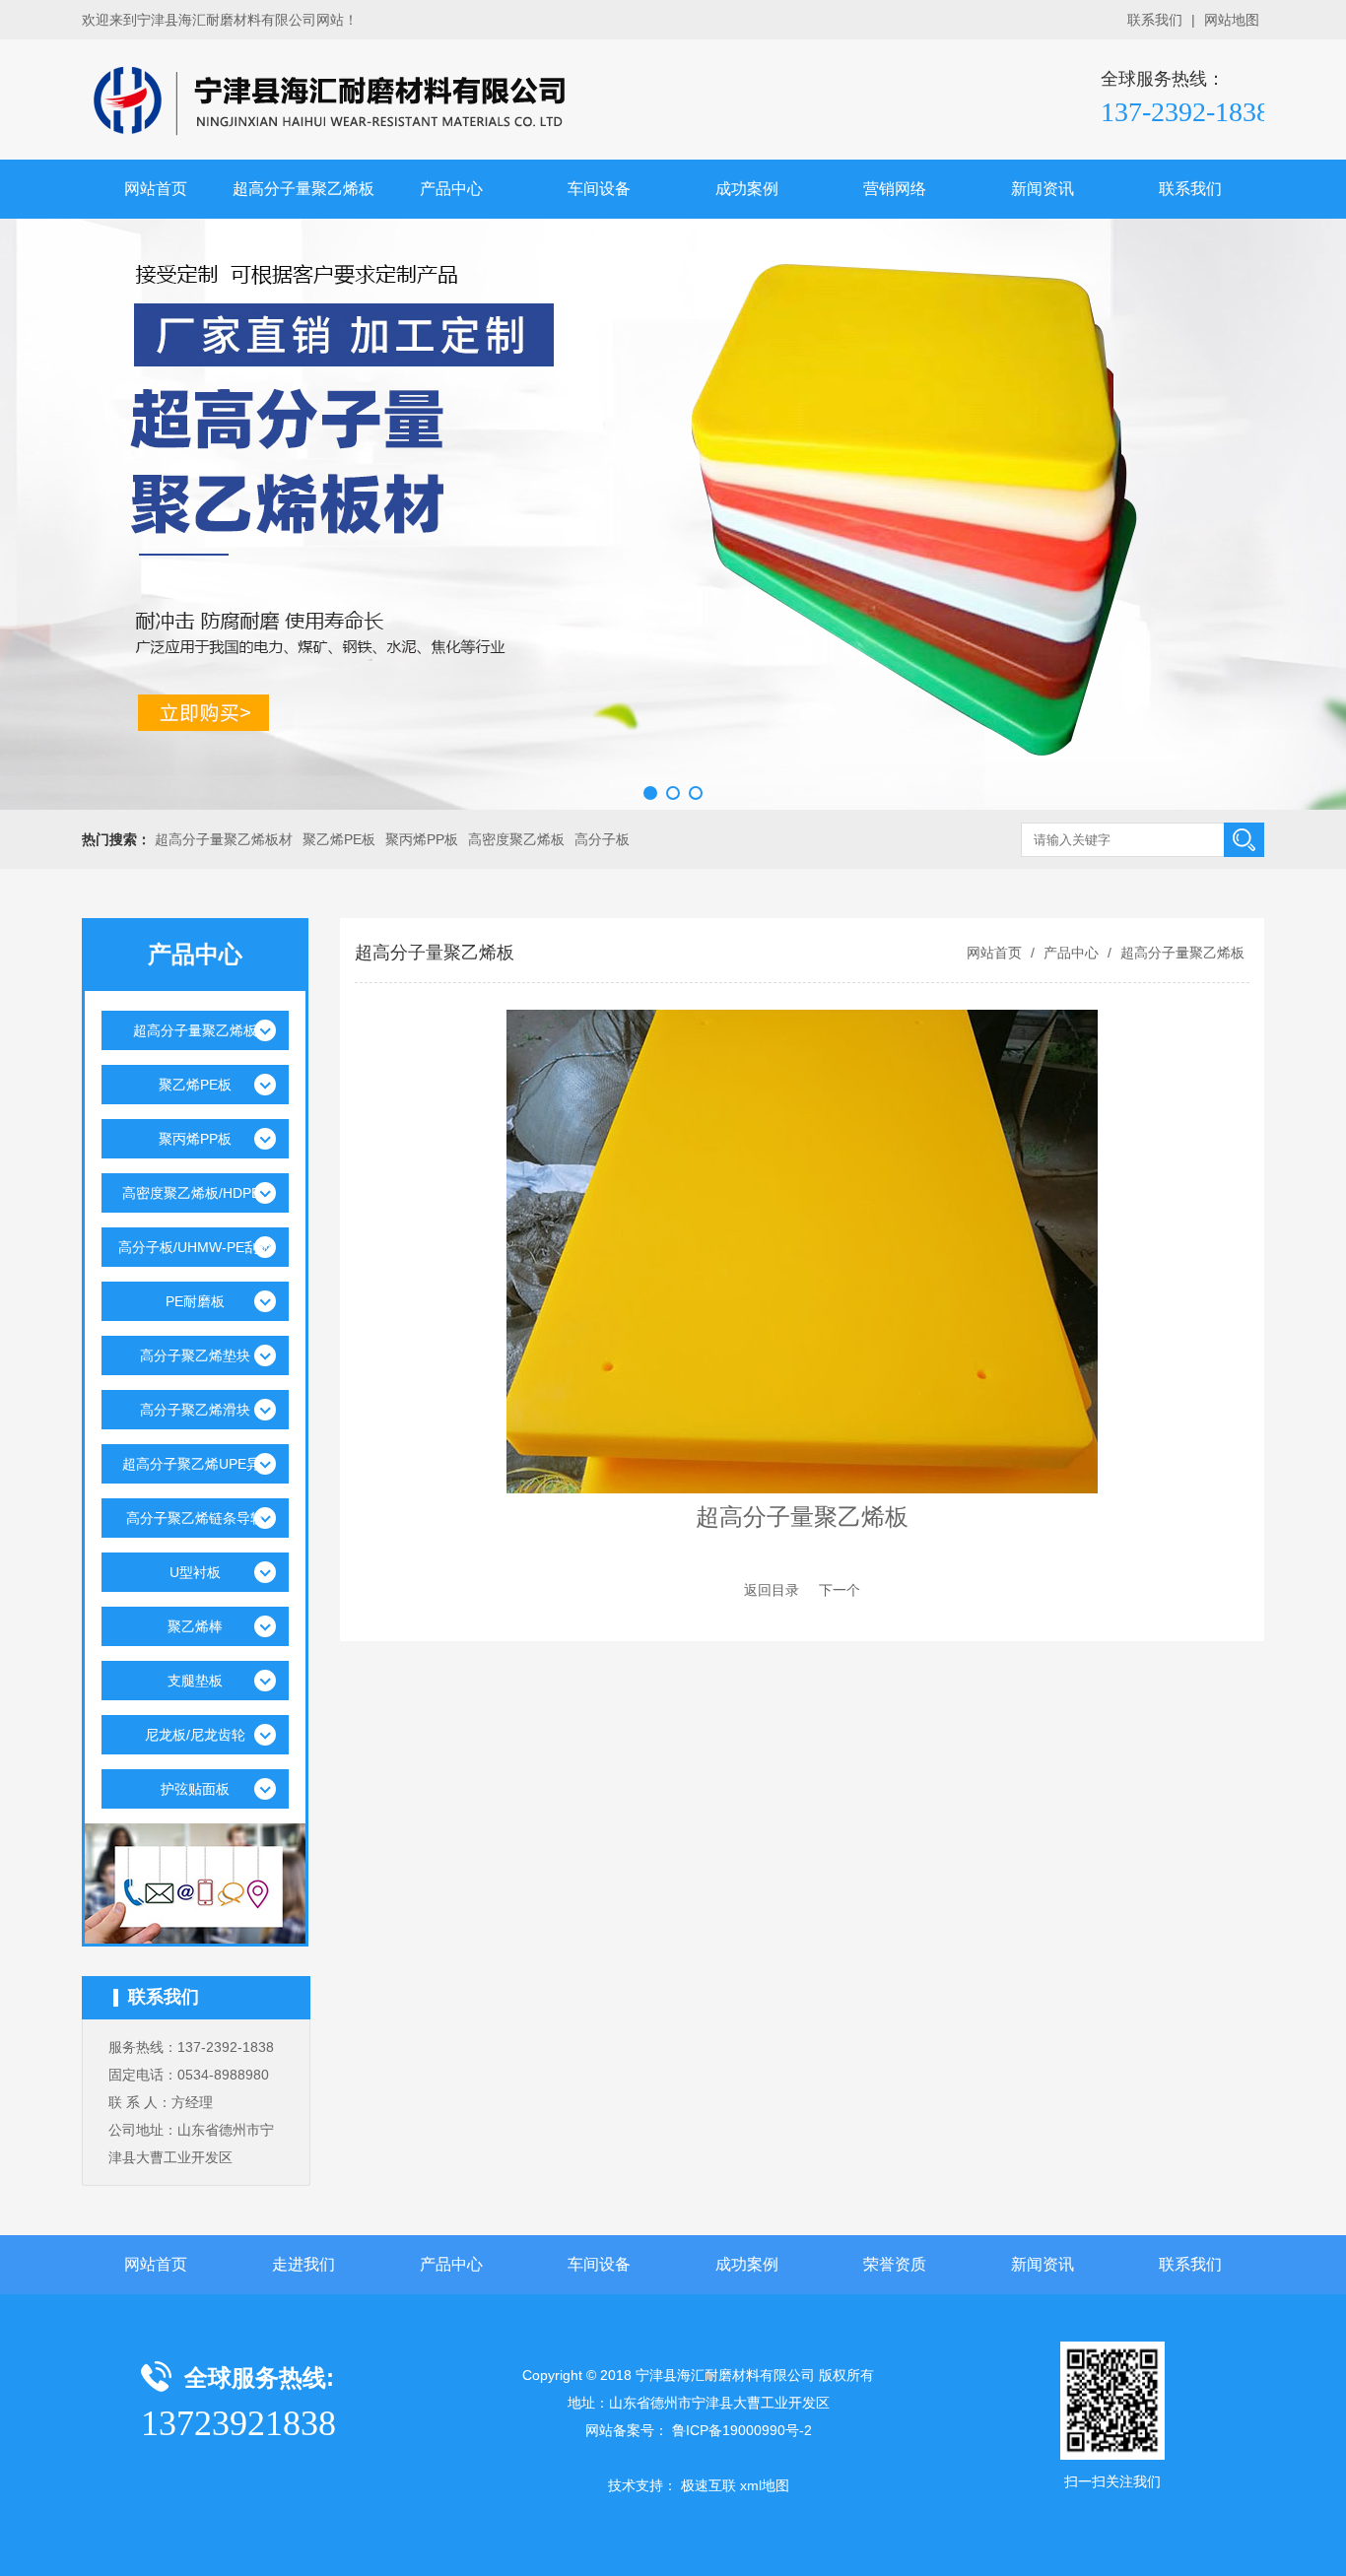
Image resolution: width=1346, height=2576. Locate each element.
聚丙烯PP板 (422, 839)
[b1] (673, 514)
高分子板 (602, 839)
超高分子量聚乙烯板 (303, 189)
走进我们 (303, 2264)
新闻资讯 (1043, 189)
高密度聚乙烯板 (516, 839)
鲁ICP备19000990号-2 (742, 2430)
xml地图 (765, 2485)
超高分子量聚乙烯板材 (224, 839)
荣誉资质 (895, 2264)
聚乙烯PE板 (339, 839)
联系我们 (1155, 20)
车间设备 (599, 189)
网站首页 (156, 189)
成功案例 (747, 189)
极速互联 (708, 2485)
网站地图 (1232, 20)
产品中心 (451, 189)
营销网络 (895, 189)
